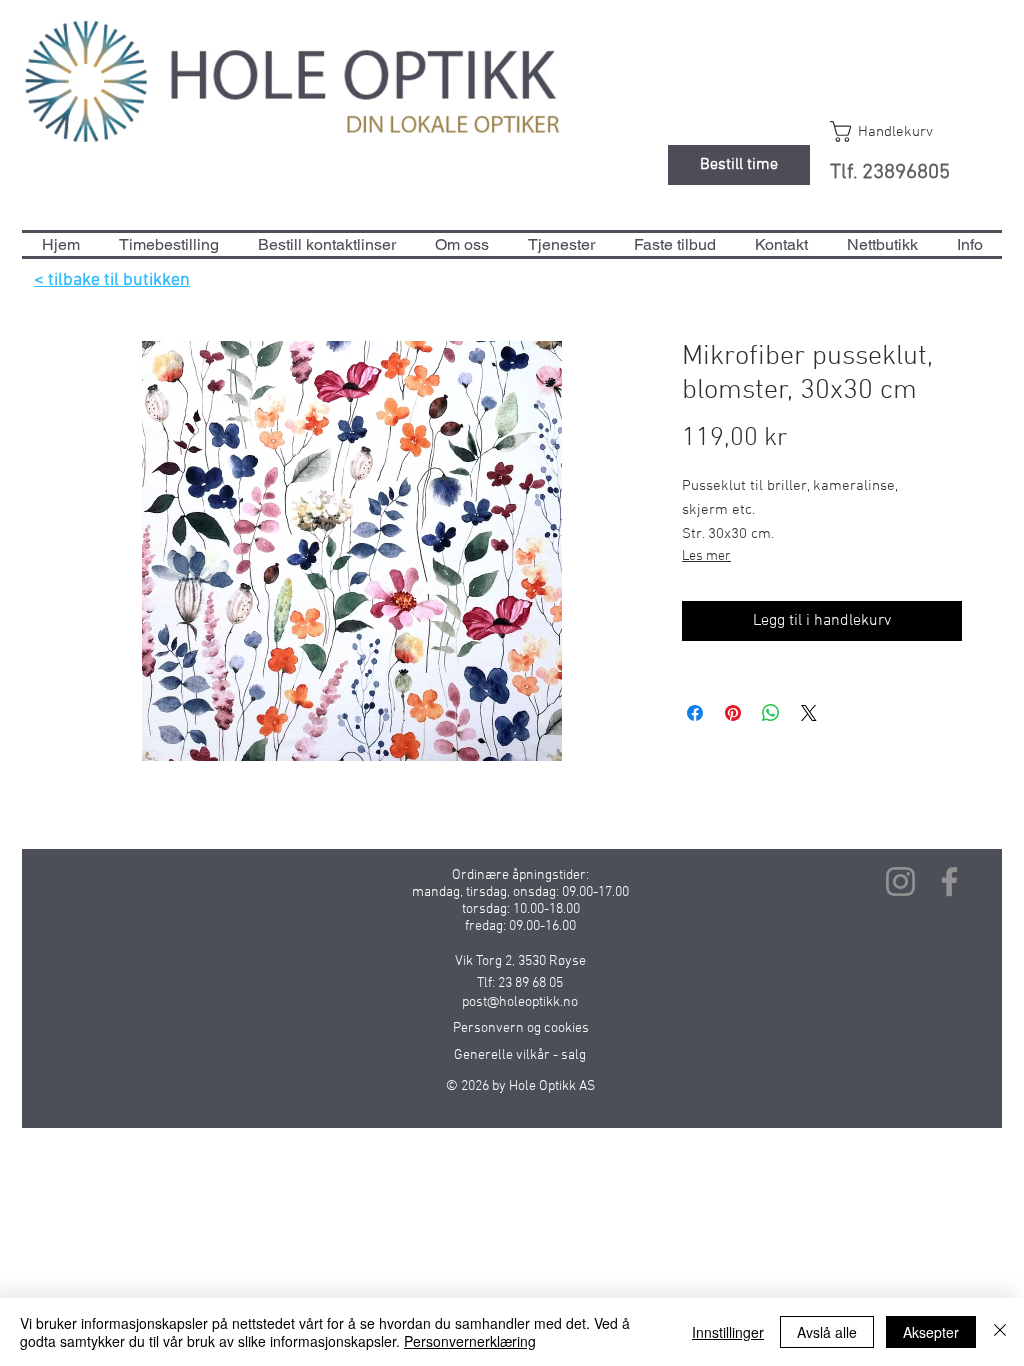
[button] (900, 131)
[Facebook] (949, 881)
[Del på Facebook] (695, 713)
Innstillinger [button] (728, 1332)
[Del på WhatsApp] (771, 713)
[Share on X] (809, 713)
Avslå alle (827, 1332)
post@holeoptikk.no (520, 1002)
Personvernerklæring (470, 1341)
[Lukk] (1000, 1332)
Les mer (706, 556)
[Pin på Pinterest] (733, 713)
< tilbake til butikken (112, 280)
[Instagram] (900, 881)
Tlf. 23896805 (890, 172)
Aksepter (931, 1332)
